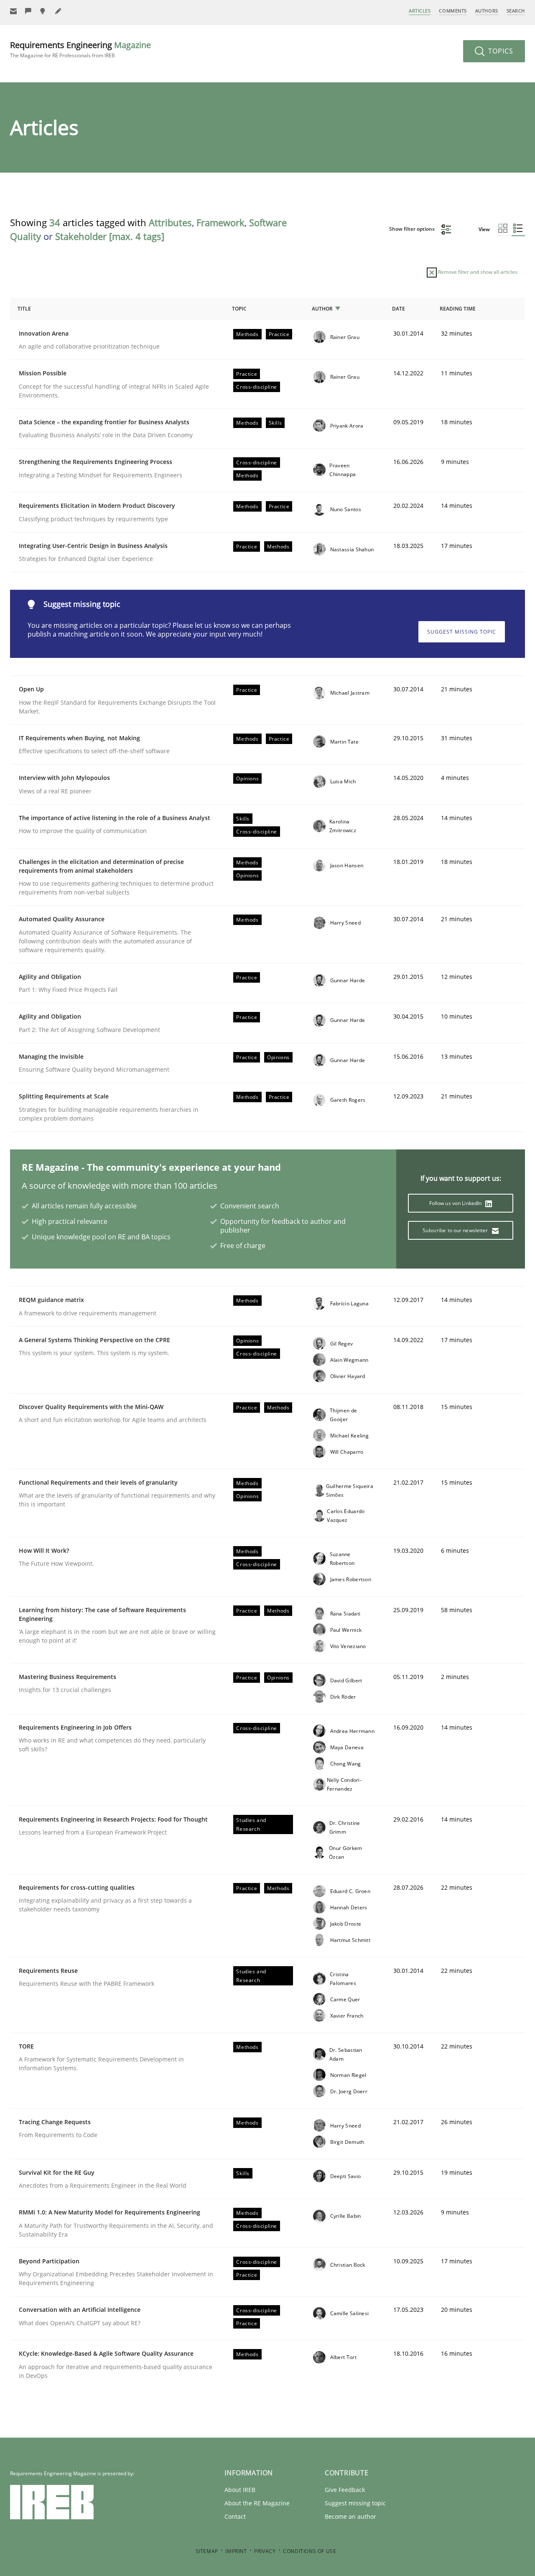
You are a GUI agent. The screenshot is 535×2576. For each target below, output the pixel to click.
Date (399, 309)
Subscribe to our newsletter (456, 1230)
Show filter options (413, 229)
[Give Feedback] (28, 11)
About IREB (240, 2490)
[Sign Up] (13, 11)
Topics (500, 51)
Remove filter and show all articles (477, 272)
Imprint (236, 2551)
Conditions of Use (310, 2551)
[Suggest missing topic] (43, 11)
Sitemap (207, 2551)
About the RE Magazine (257, 2503)
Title (24, 309)
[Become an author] (59, 11)
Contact (235, 2516)
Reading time (458, 309)
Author (322, 309)
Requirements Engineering (80, 49)
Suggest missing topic (462, 632)
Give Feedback (345, 2490)
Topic (239, 309)
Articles (420, 11)
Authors (487, 11)
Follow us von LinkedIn (456, 1203)
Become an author (350, 2516)
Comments (453, 11)
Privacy (265, 2551)
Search (516, 11)
